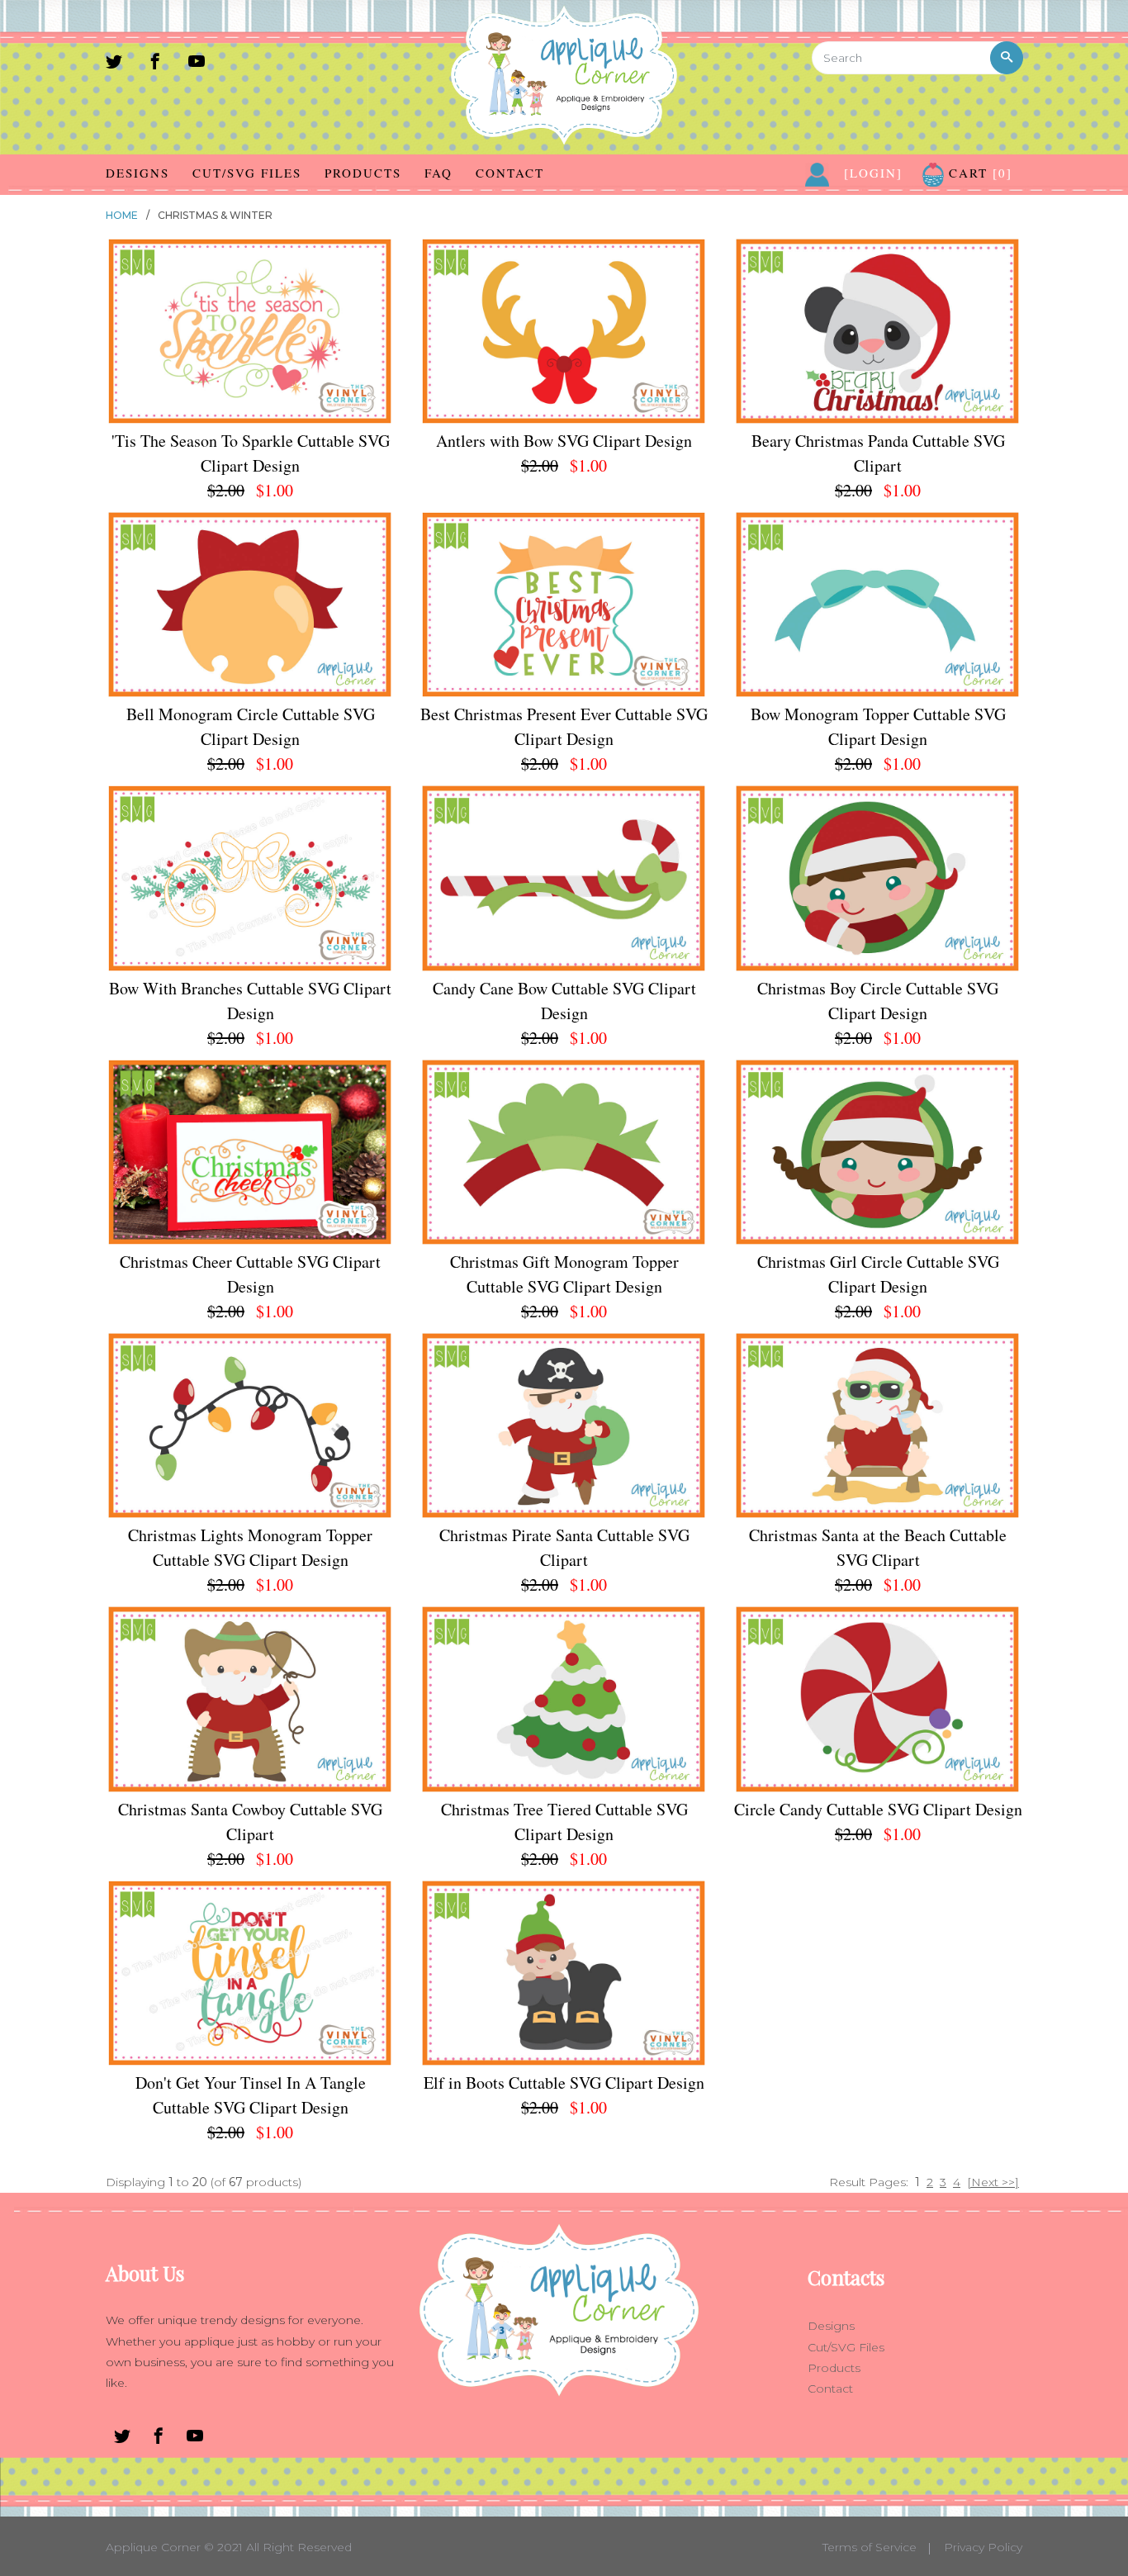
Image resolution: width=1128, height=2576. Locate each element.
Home (122, 215)
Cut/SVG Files (247, 173)
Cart (978, 173)
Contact (510, 173)
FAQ (438, 173)
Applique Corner (153, 2547)
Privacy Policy (983, 2547)
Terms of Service (870, 2547)
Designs (137, 173)
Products (363, 173)
